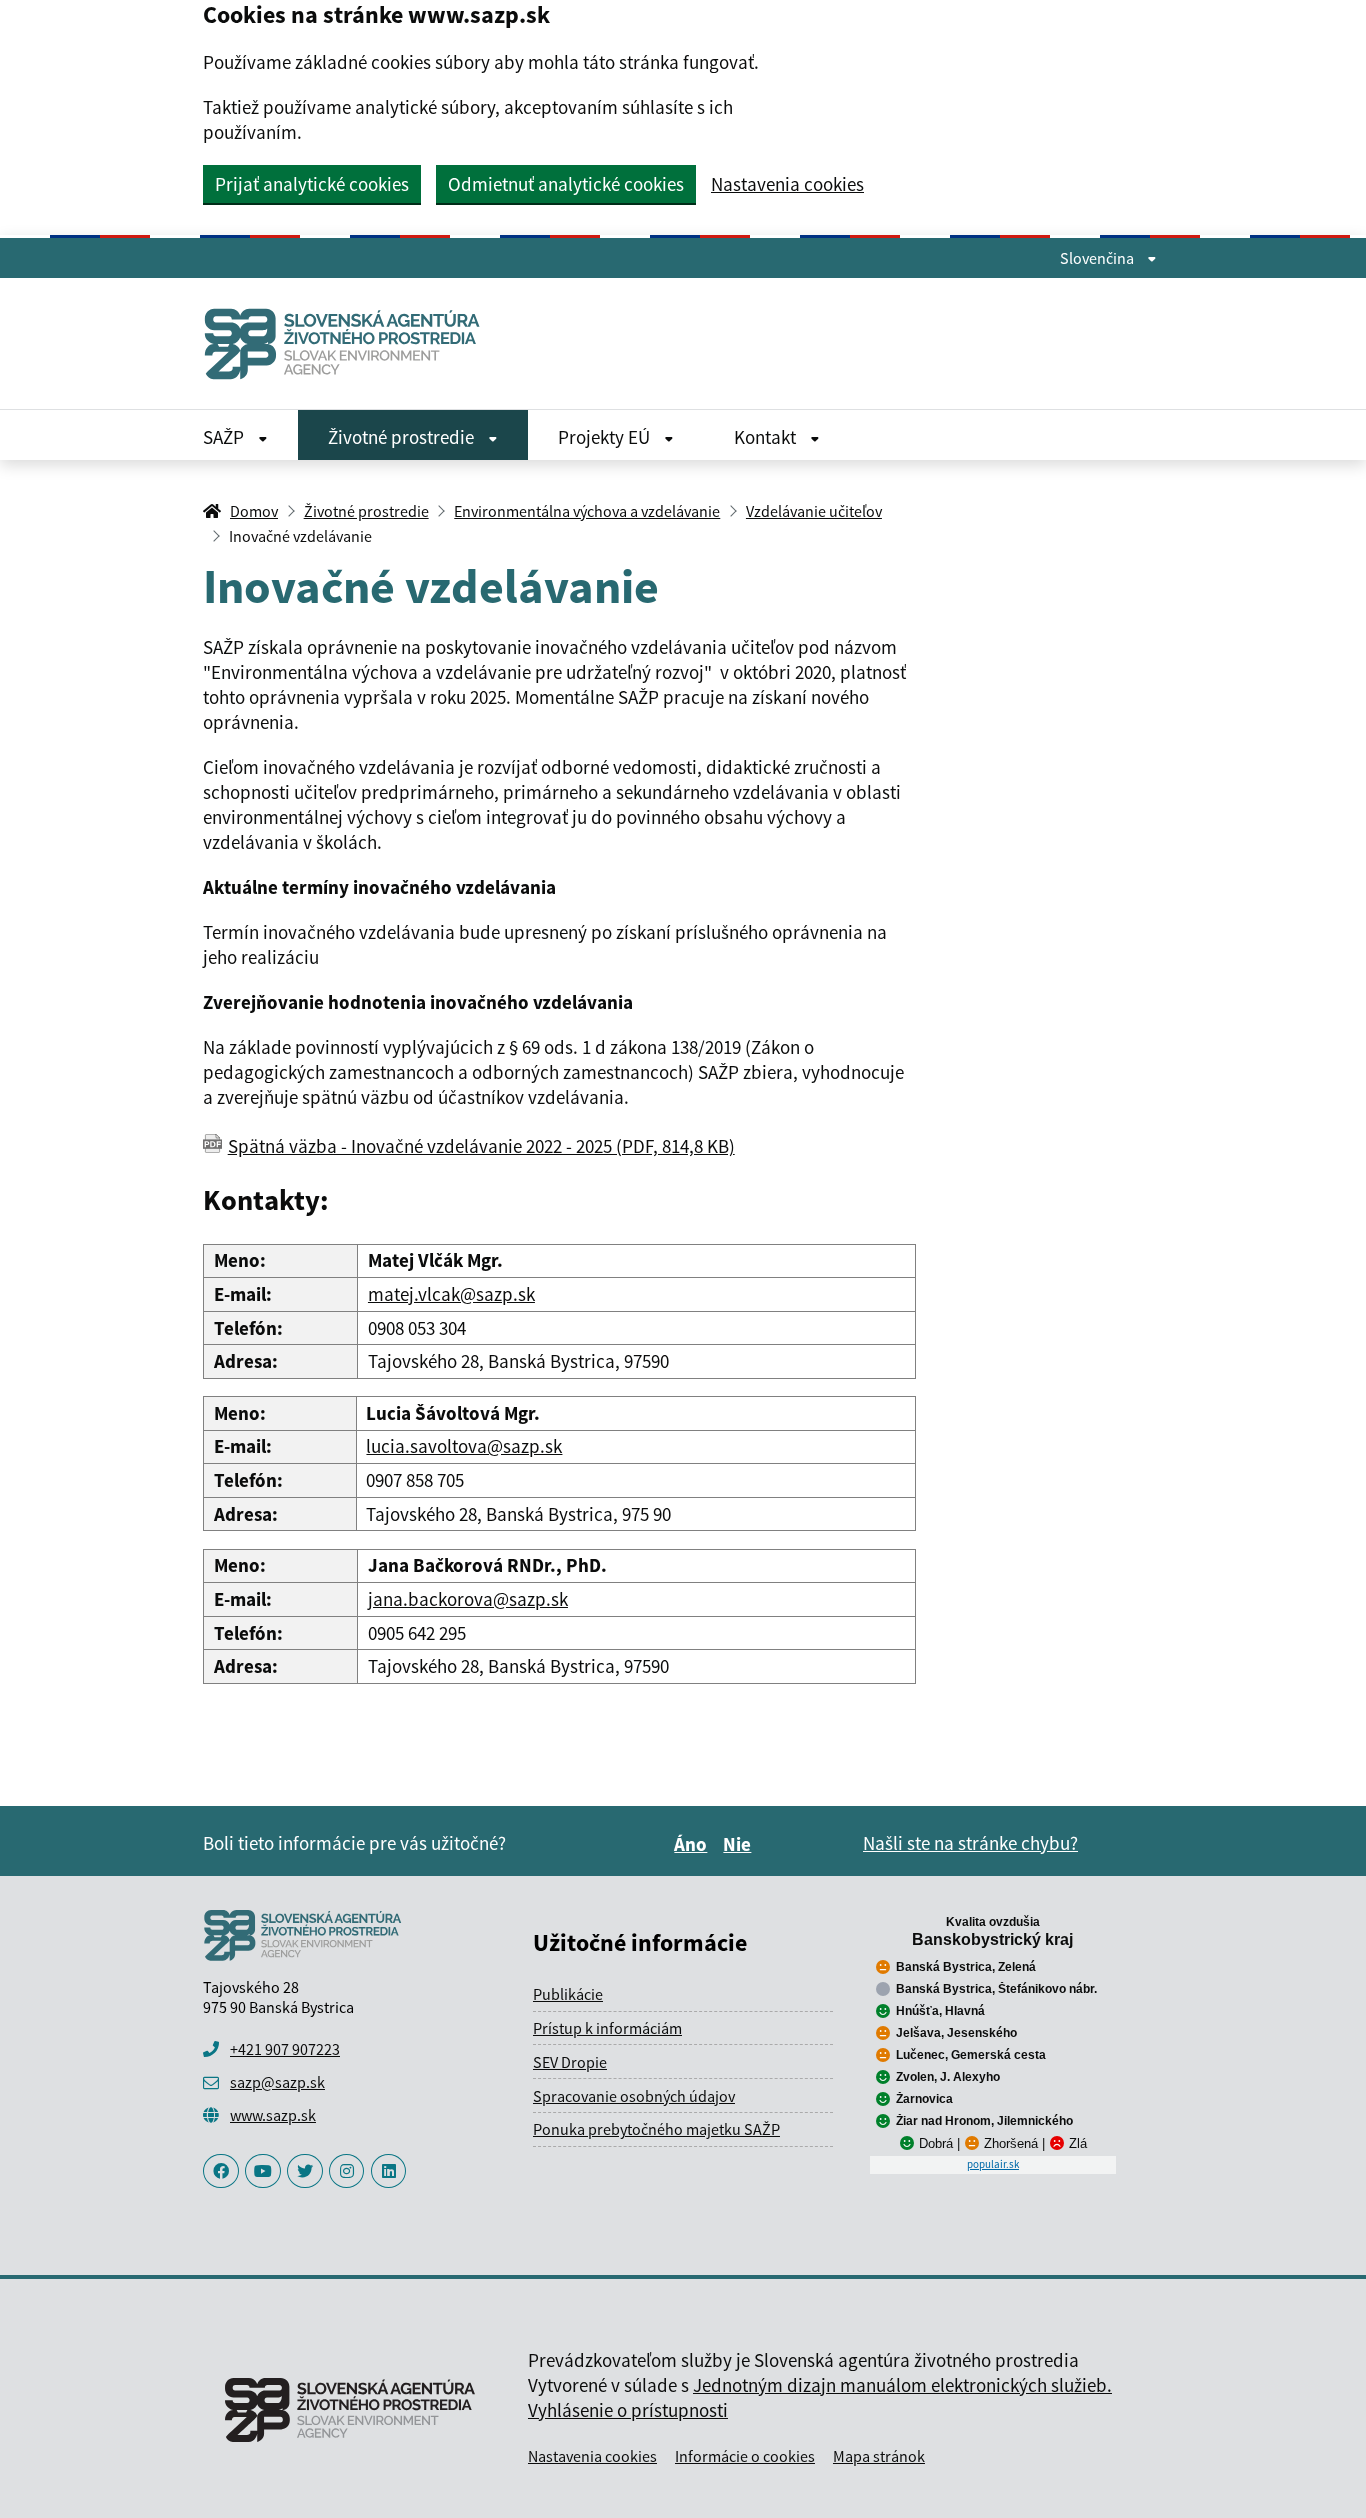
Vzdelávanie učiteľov (814, 511)
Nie (740, 1844)
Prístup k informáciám (607, 2028)
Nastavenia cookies (787, 184)
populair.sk (993, 2164)
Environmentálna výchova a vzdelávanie (587, 511)
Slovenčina (1098, 258)
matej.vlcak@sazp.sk (451, 1294)
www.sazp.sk (273, 2115)
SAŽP (225, 437)
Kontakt (767, 437)
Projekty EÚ (606, 437)
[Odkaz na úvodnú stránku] (350, 343)
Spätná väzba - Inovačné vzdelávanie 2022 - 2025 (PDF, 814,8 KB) (481, 1146)
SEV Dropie (570, 2062)
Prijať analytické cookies (312, 184)
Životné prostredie (403, 437)
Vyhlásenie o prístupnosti (628, 2410)
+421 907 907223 (285, 2049)
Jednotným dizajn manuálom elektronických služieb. (902, 2385)
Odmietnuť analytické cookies (566, 184)
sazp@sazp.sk (277, 2082)
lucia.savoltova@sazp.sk (464, 1446)
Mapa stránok (879, 2456)
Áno (693, 1844)
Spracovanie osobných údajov (634, 2096)
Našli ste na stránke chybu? (970, 1843)
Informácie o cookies (745, 2456)
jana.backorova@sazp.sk (468, 1599)
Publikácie (568, 1994)
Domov (254, 511)
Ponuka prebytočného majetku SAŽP (656, 2129)
